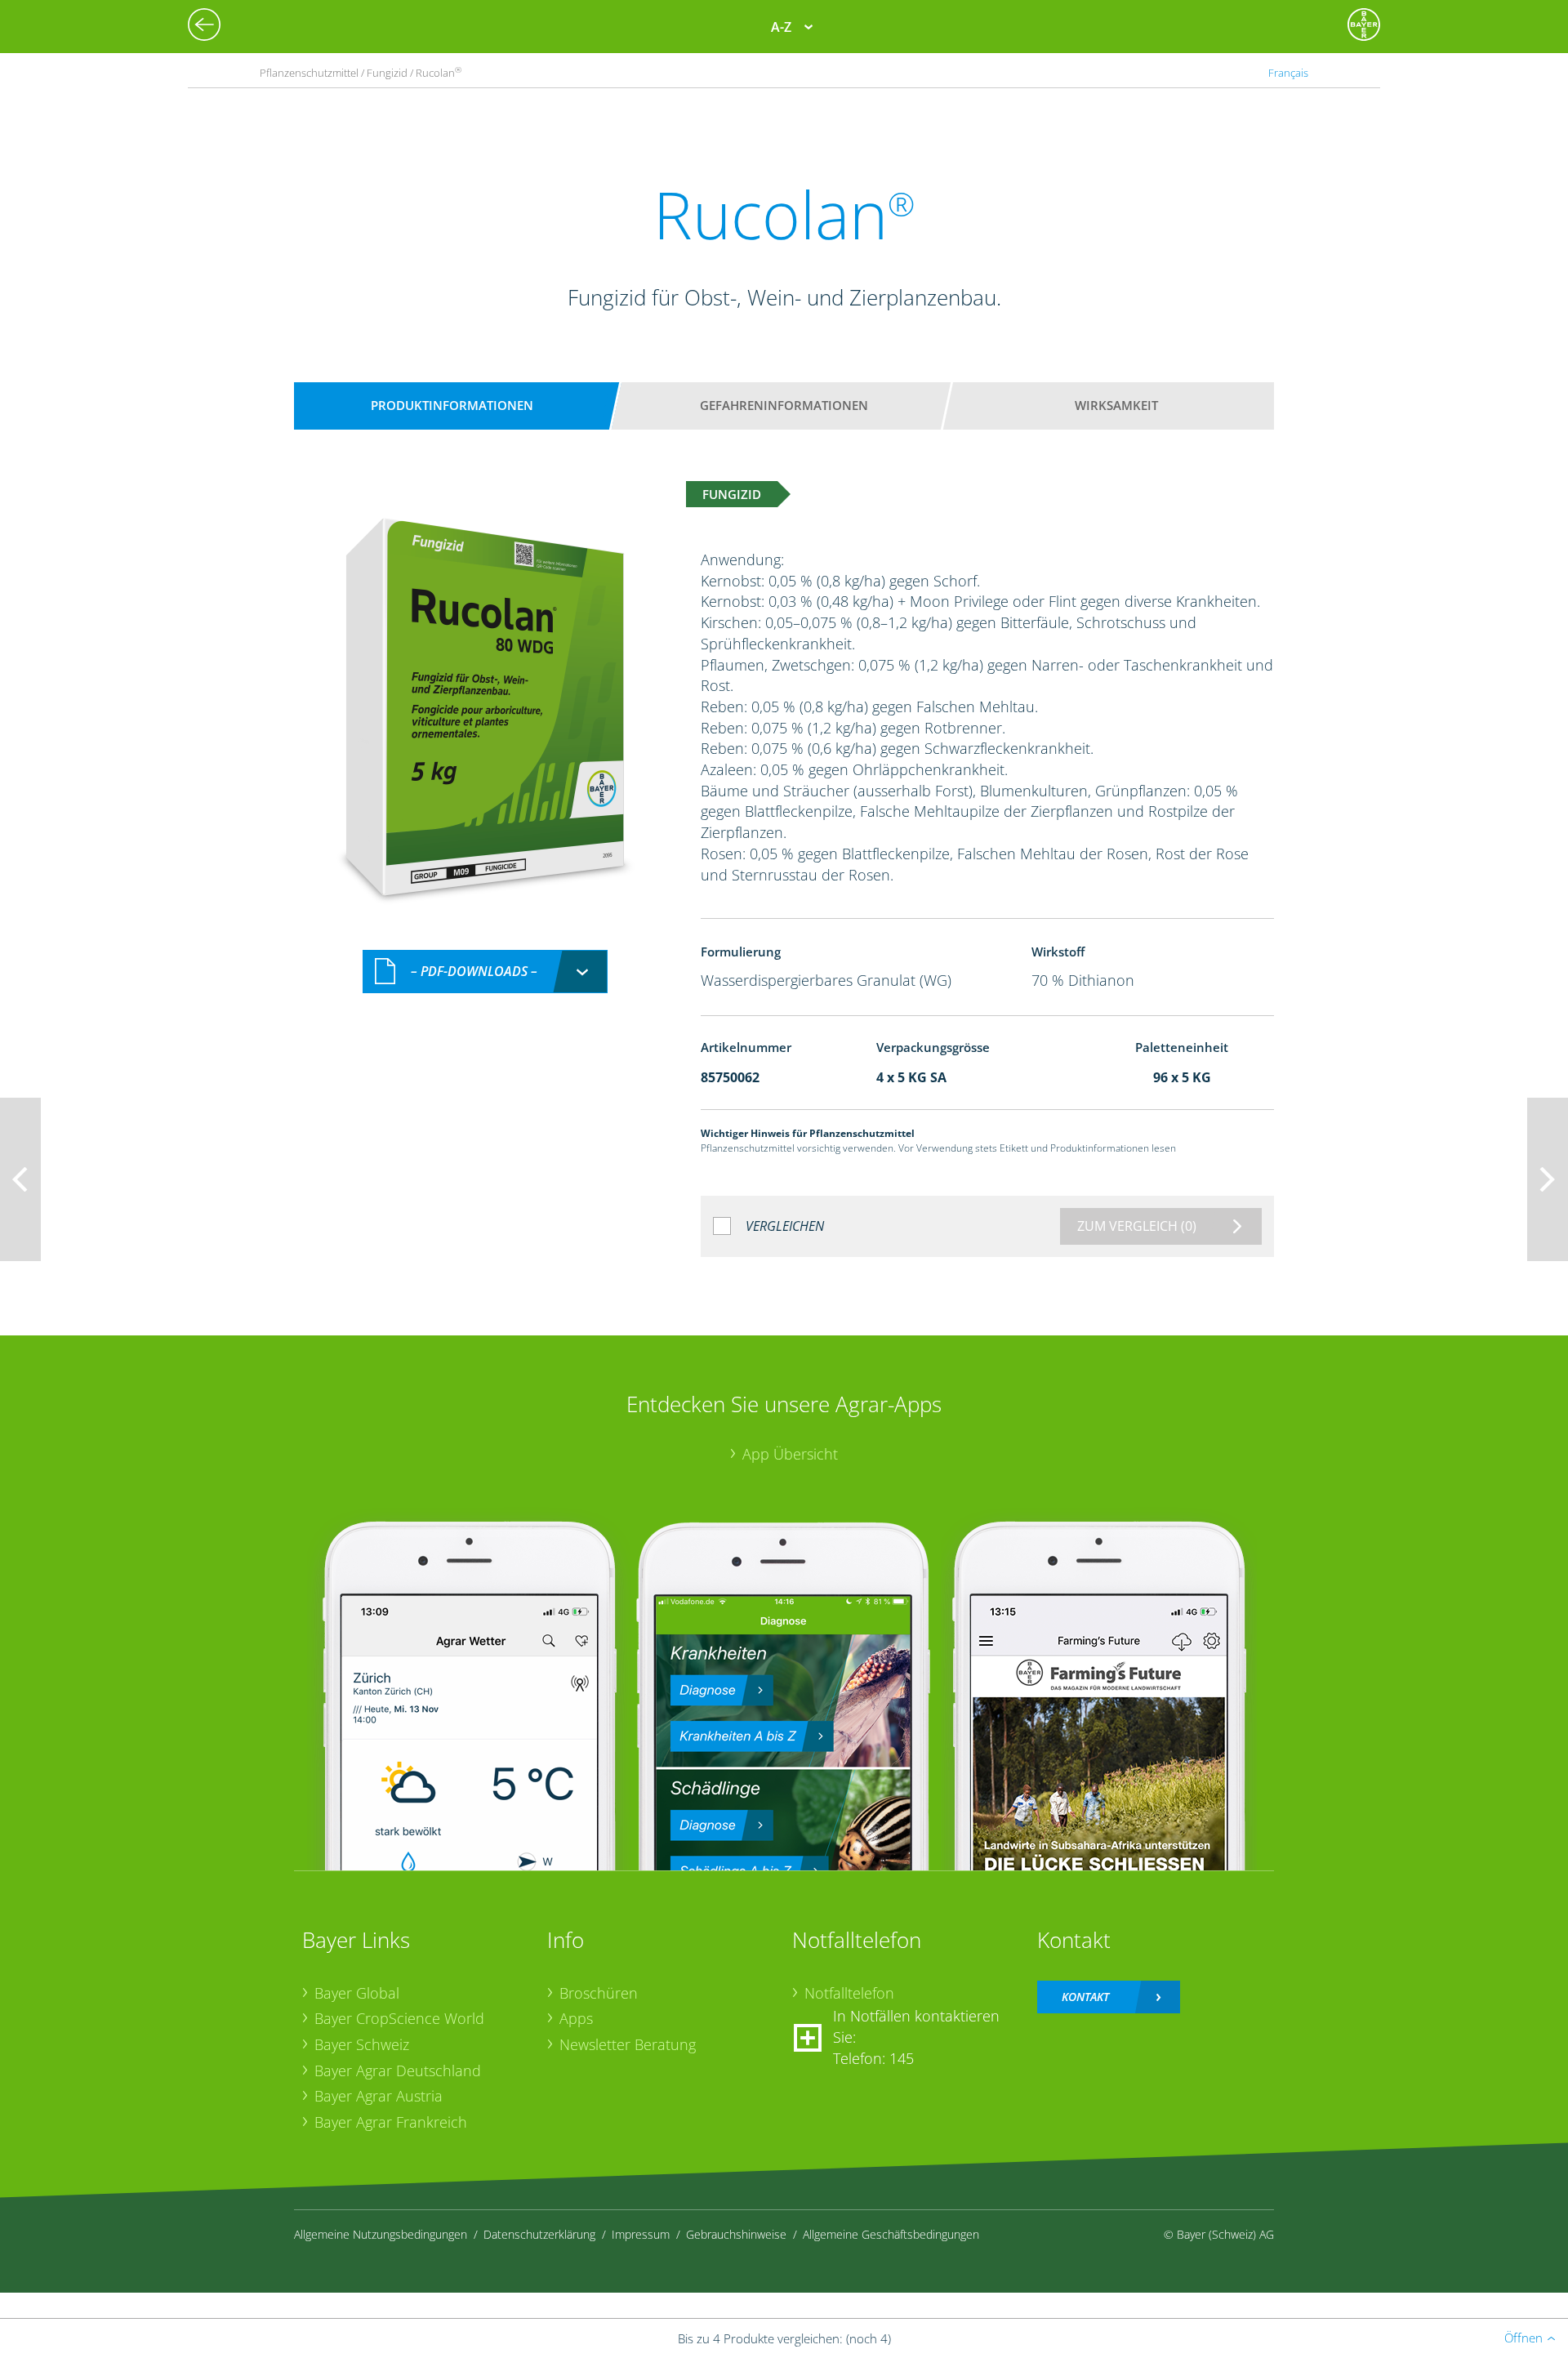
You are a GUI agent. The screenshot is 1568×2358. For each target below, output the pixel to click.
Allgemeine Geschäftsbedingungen (891, 2234)
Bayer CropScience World (399, 2018)
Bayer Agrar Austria (379, 2096)
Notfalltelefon (849, 1993)
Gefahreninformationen (784, 405)
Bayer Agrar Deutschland (398, 2070)
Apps (576, 2018)
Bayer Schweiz (362, 2044)
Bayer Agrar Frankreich (391, 2122)
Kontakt (1085, 1997)
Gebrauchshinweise (736, 2234)
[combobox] (485, 972)
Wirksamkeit (1116, 405)
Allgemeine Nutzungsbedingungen (381, 2234)
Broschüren (599, 1993)
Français (1288, 73)
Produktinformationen (452, 405)
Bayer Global (357, 1993)
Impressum (641, 2234)
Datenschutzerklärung (539, 2234)
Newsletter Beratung (628, 2044)
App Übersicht (790, 1454)
